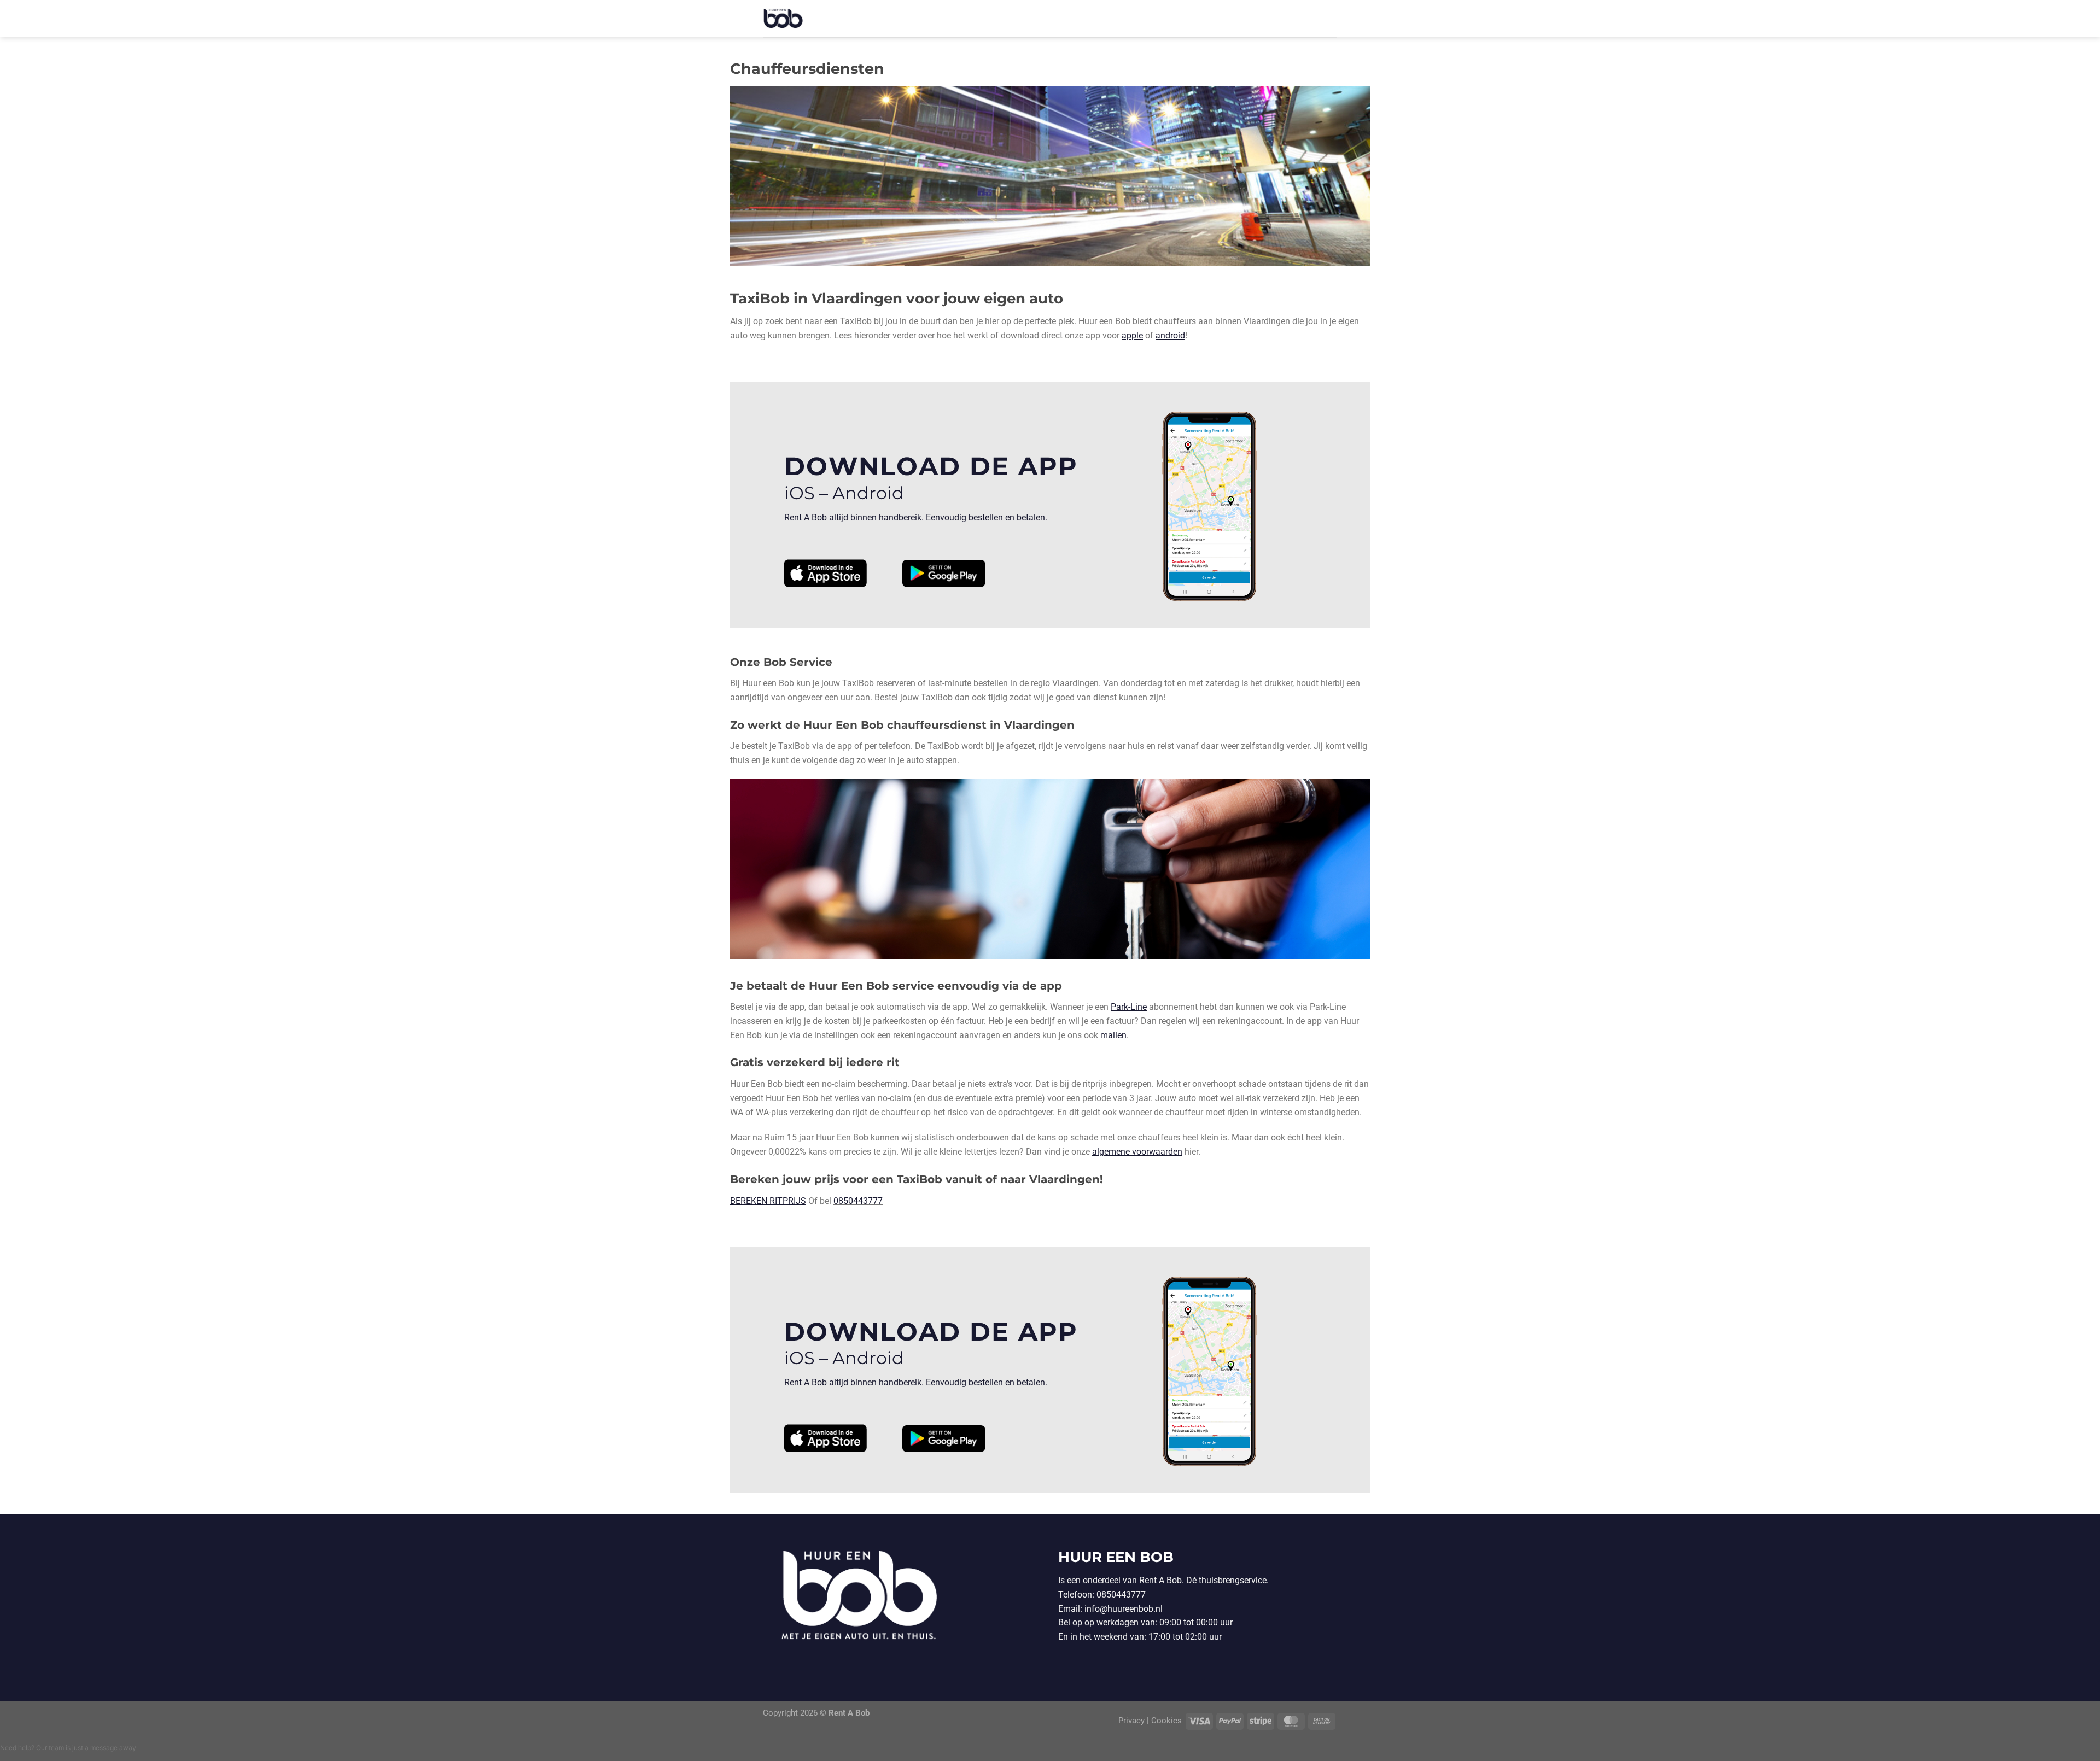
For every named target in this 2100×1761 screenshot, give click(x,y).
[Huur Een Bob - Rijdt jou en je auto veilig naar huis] (787, 19)
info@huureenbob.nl (1124, 1609)
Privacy (1133, 1721)
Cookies (1166, 1721)
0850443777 (858, 1201)
